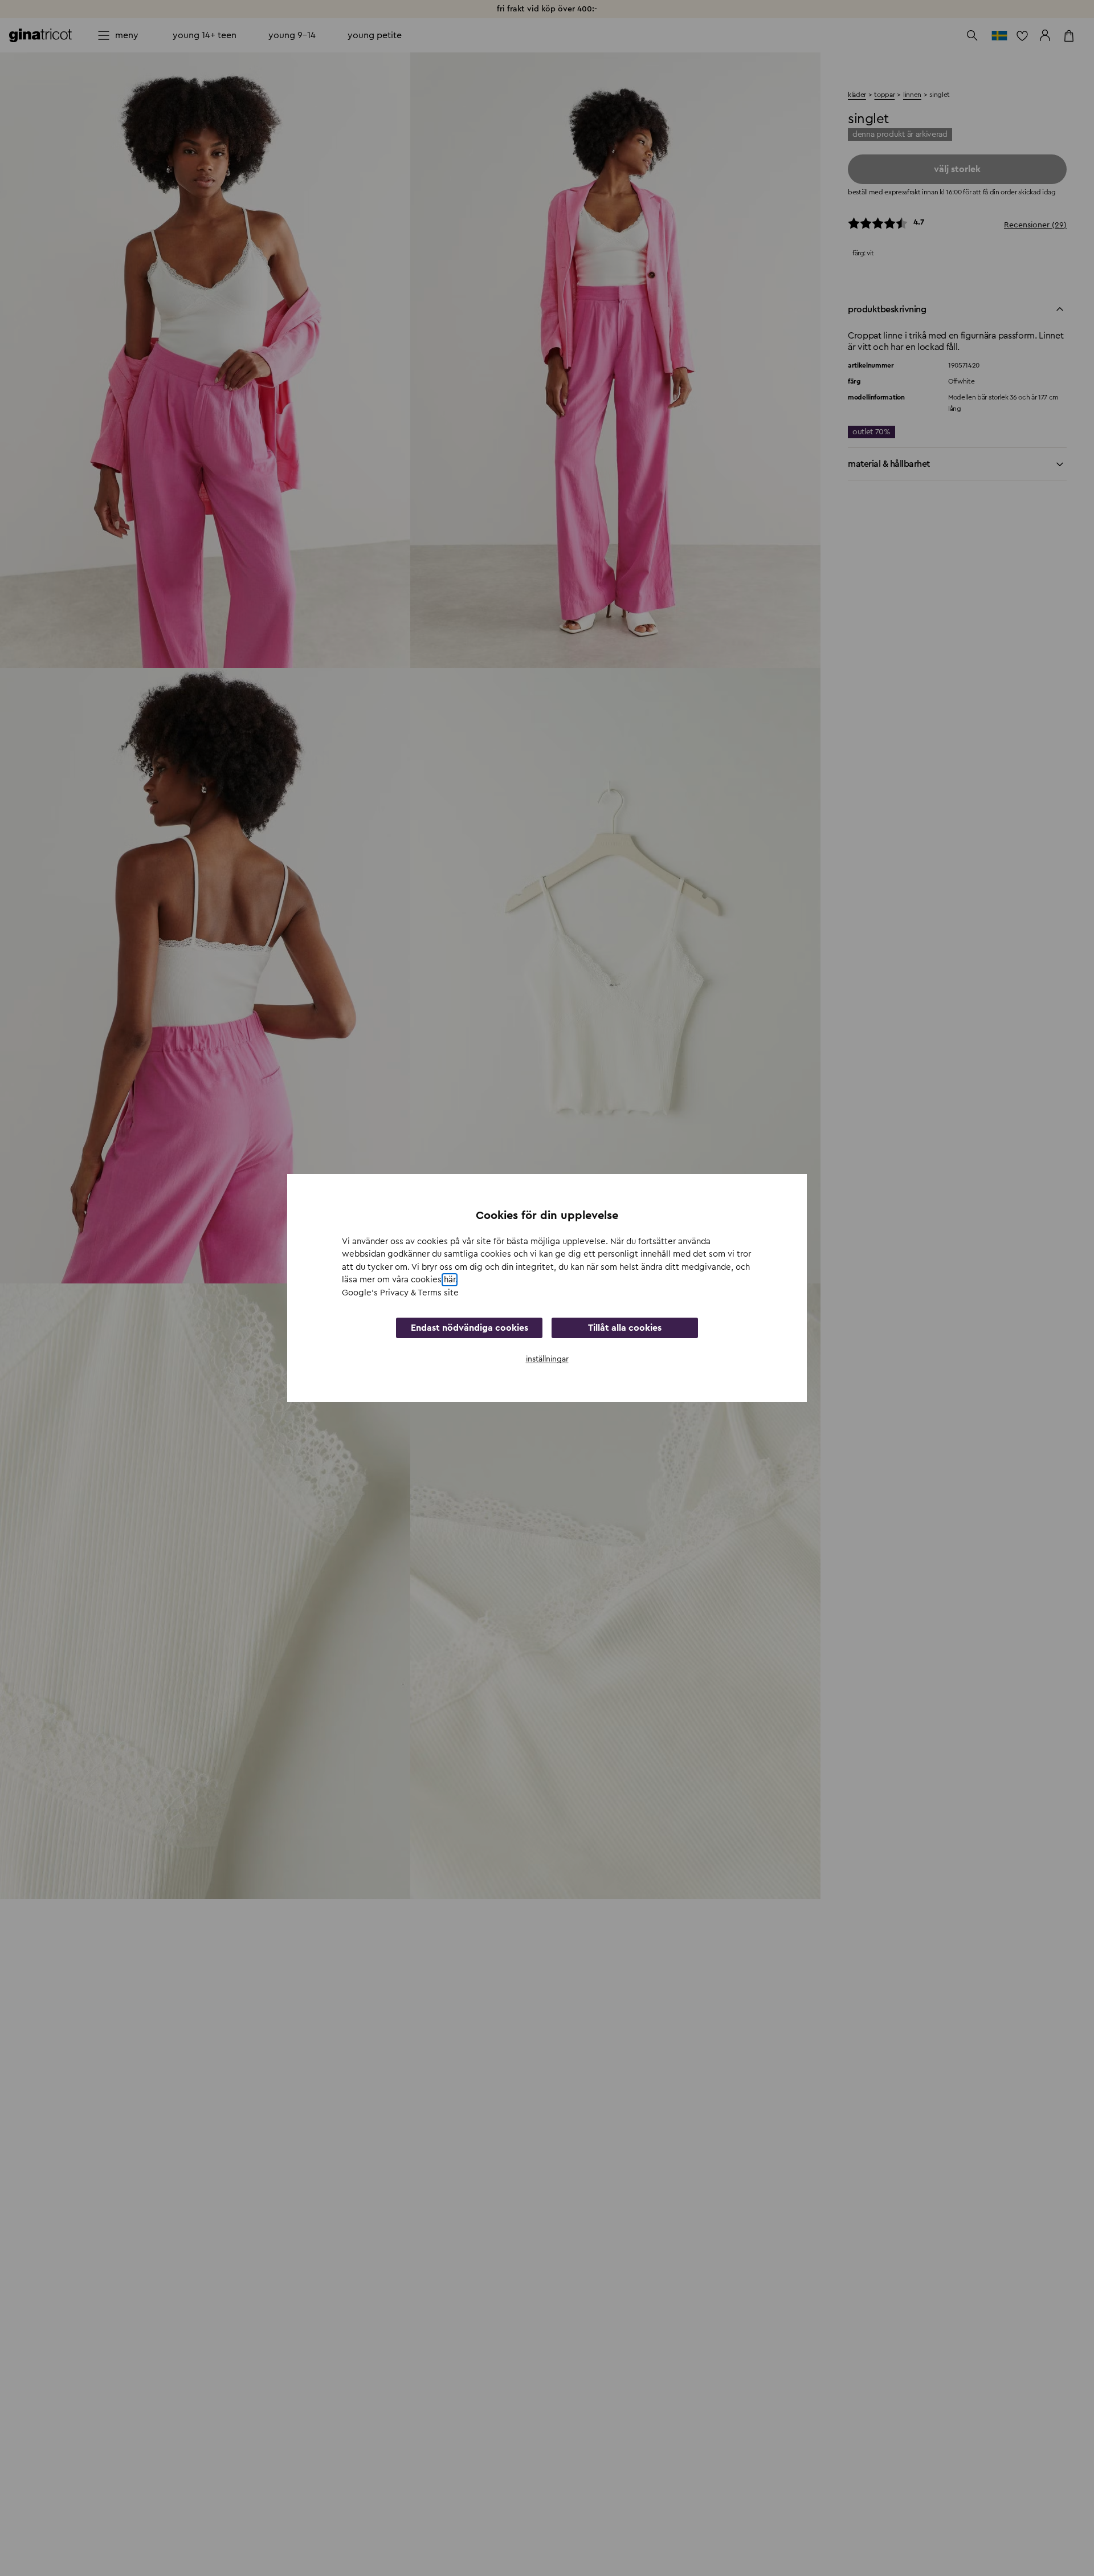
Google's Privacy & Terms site (400, 1293)
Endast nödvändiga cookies (470, 1328)
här (450, 1280)
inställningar (547, 1359)
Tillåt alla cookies (625, 1328)
